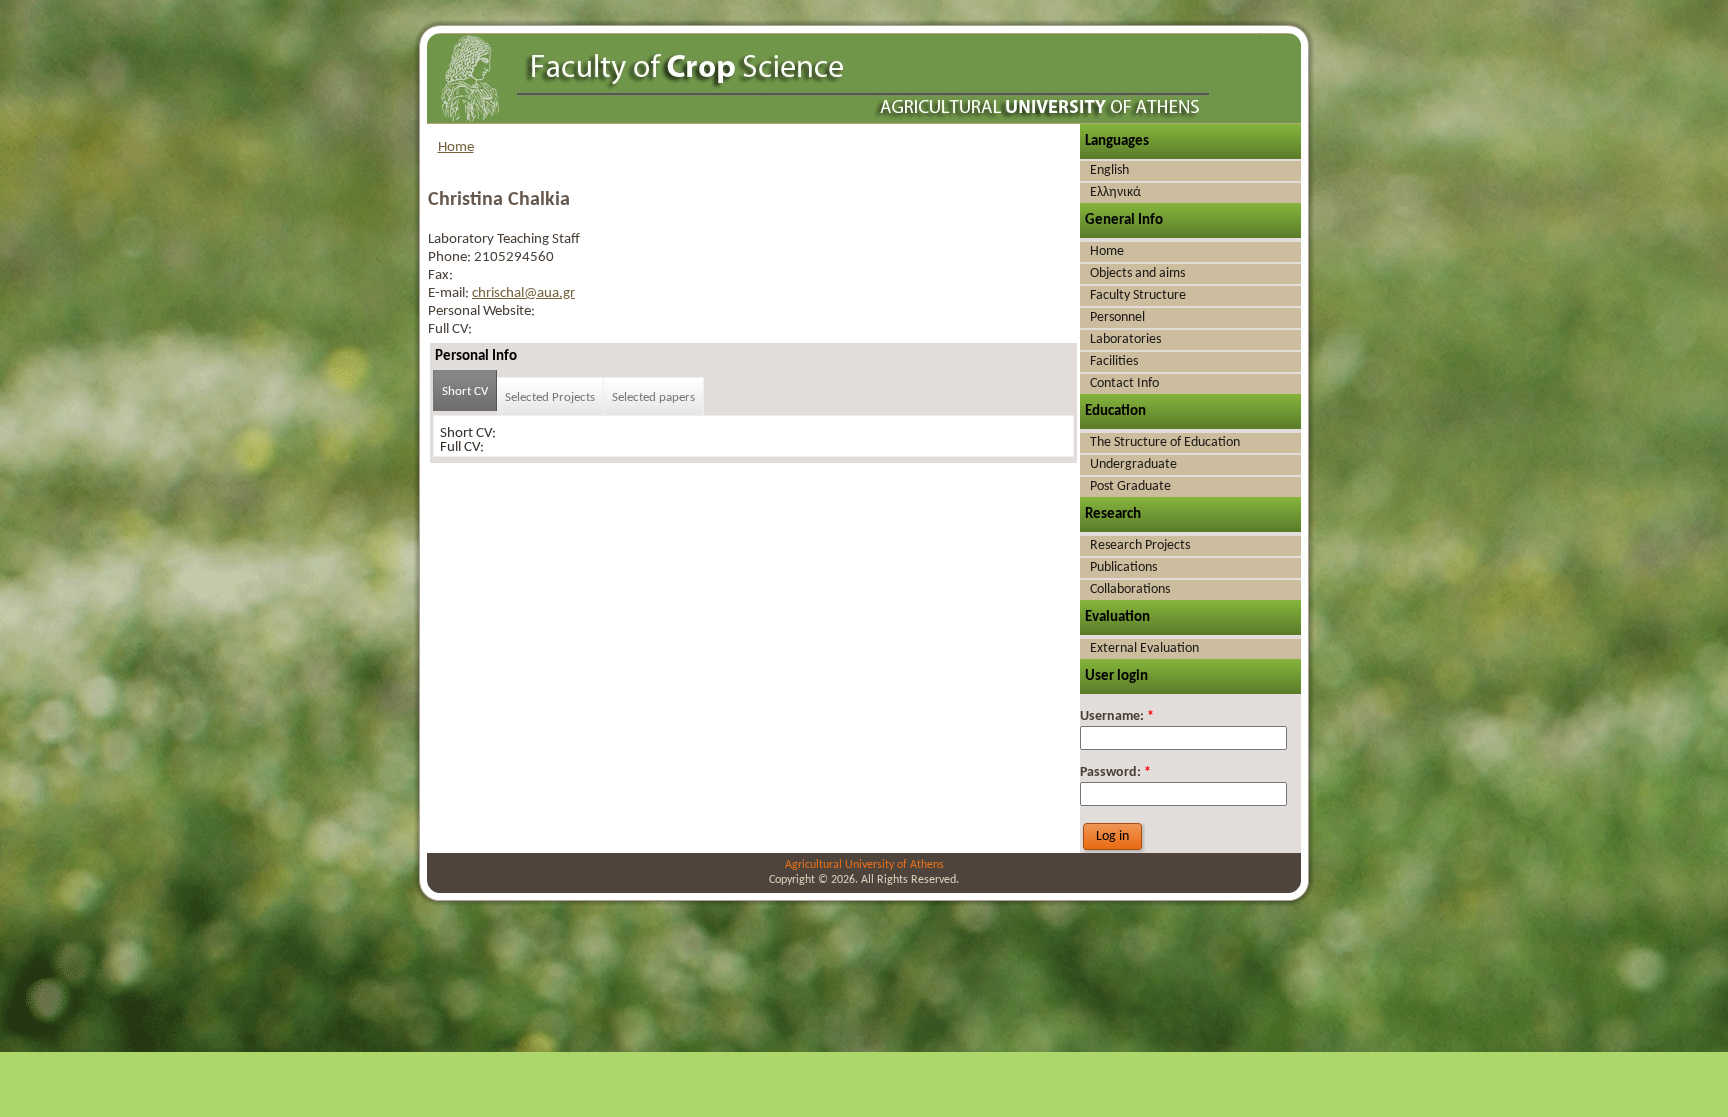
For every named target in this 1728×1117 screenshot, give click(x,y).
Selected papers (653, 397)
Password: (1115, 772)
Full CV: (450, 329)
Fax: (440, 275)
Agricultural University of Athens (864, 865)
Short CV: (468, 433)
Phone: (451, 257)
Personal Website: (481, 311)
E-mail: (450, 293)
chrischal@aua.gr (523, 293)
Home (456, 147)
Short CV (465, 391)
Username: (1117, 716)
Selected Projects (550, 397)
